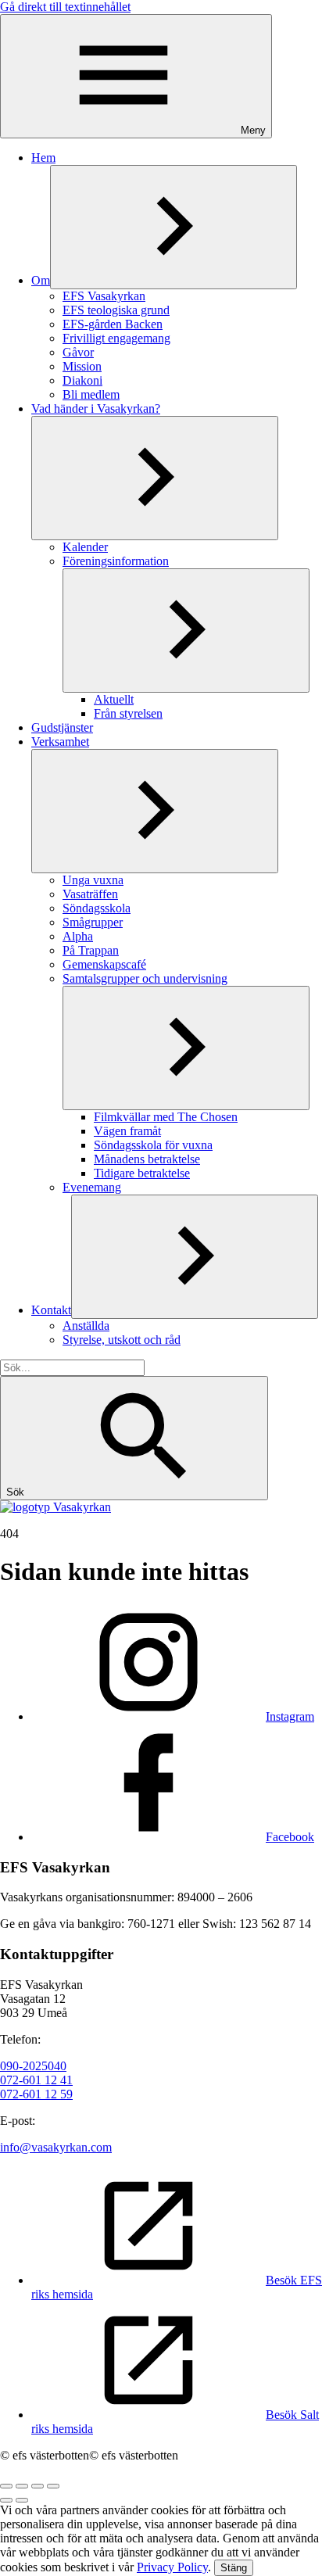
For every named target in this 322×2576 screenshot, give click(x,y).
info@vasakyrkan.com (56, 2147)
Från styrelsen (128, 713)
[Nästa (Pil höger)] (22, 2500)
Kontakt (51, 1310)
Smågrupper (93, 922)
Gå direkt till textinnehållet (65, 7)
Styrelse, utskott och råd (122, 1340)
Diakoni (82, 380)
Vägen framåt (127, 1131)
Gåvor (78, 352)
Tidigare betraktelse (142, 1173)
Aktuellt (114, 699)
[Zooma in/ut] (53, 2486)
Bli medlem (91, 394)
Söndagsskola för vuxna (153, 1145)
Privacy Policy (172, 2567)
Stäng (234, 2568)
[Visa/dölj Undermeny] (174, 227)
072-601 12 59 (36, 2094)
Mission (82, 366)
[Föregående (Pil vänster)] (6, 2500)
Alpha (78, 936)
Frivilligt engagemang (116, 338)
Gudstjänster (62, 727)
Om (41, 280)
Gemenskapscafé (104, 964)
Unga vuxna (93, 880)
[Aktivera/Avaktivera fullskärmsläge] (38, 2486)
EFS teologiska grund (116, 310)
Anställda (86, 1326)
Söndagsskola (97, 908)
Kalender (85, 547)
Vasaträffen (90, 894)
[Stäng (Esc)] (6, 2486)
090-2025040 (33, 2066)
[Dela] (22, 2486)
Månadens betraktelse (147, 1159)
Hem (43, 158)
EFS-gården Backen (113, 324)
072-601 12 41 (36, 2080)
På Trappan (91, 950)
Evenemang (92, 1187)
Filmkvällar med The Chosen (166, 1117)
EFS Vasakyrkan (104, 296)
